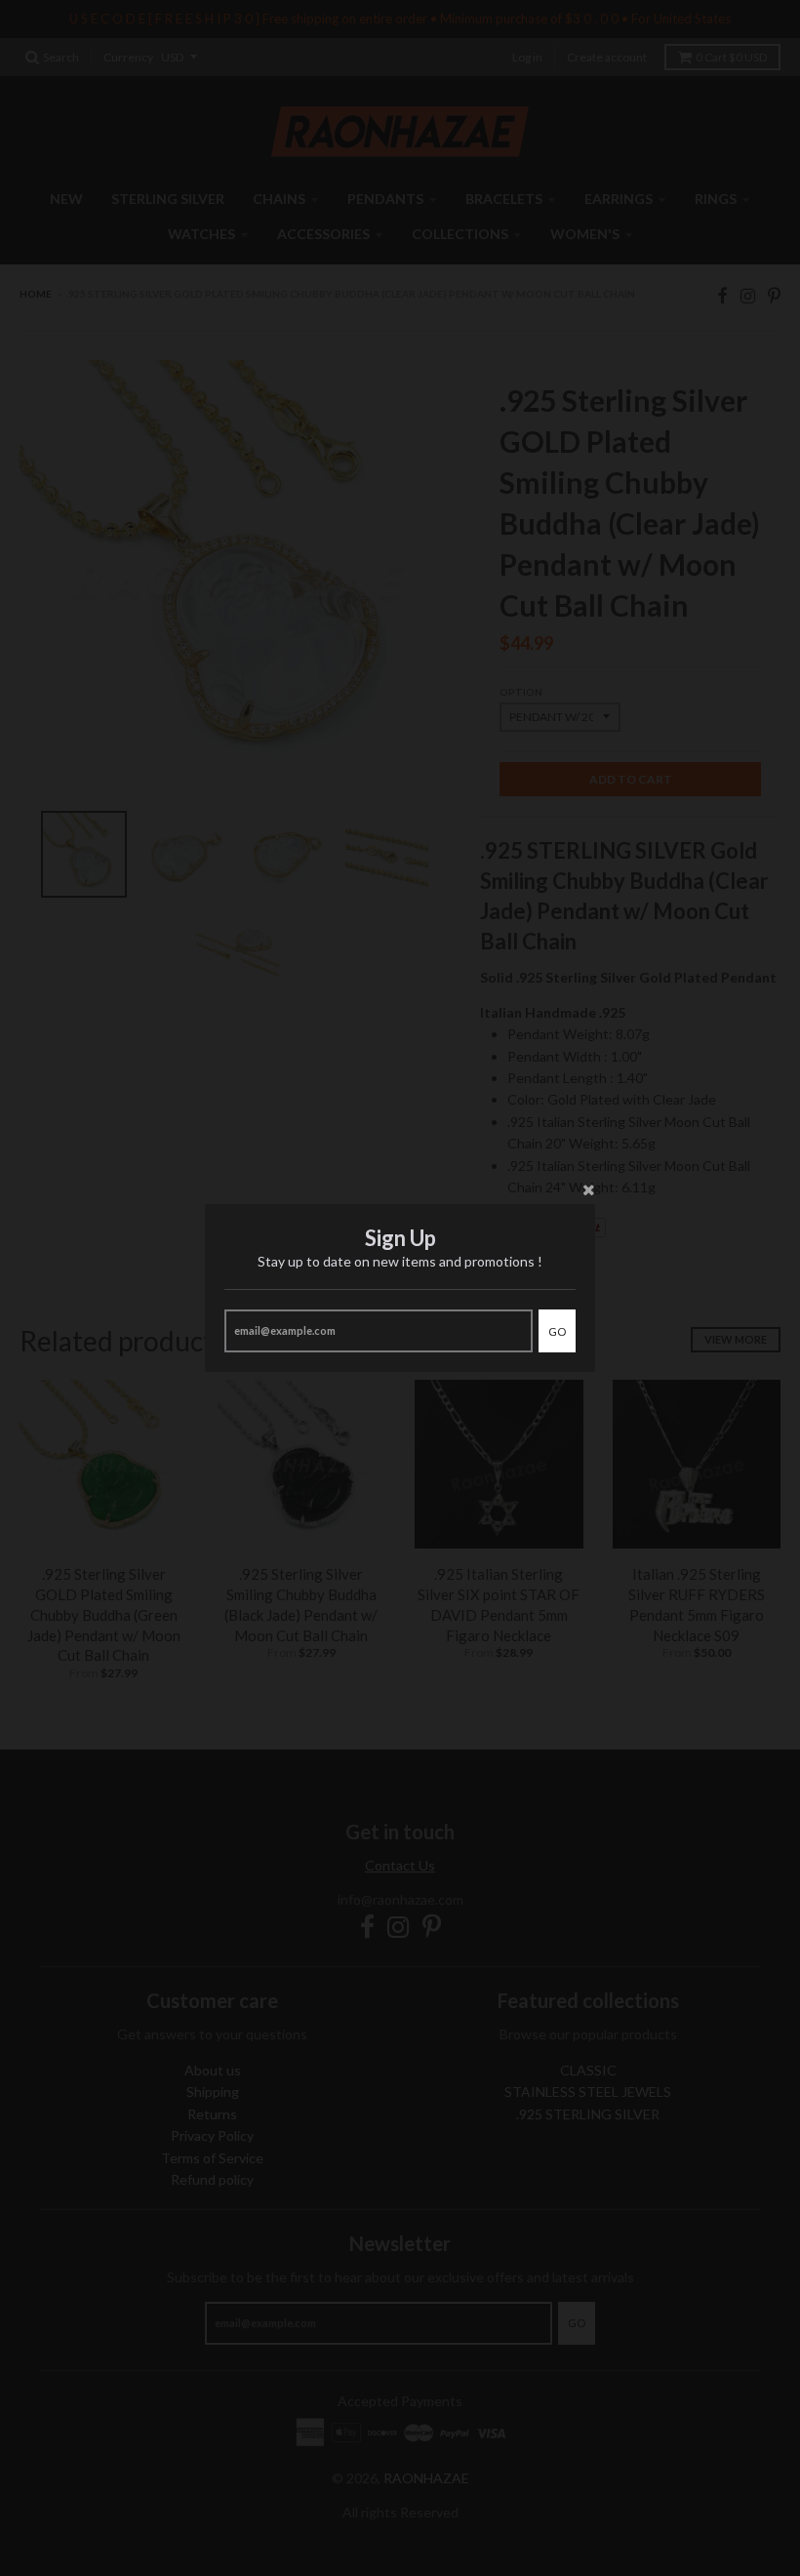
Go (557, 1331)
